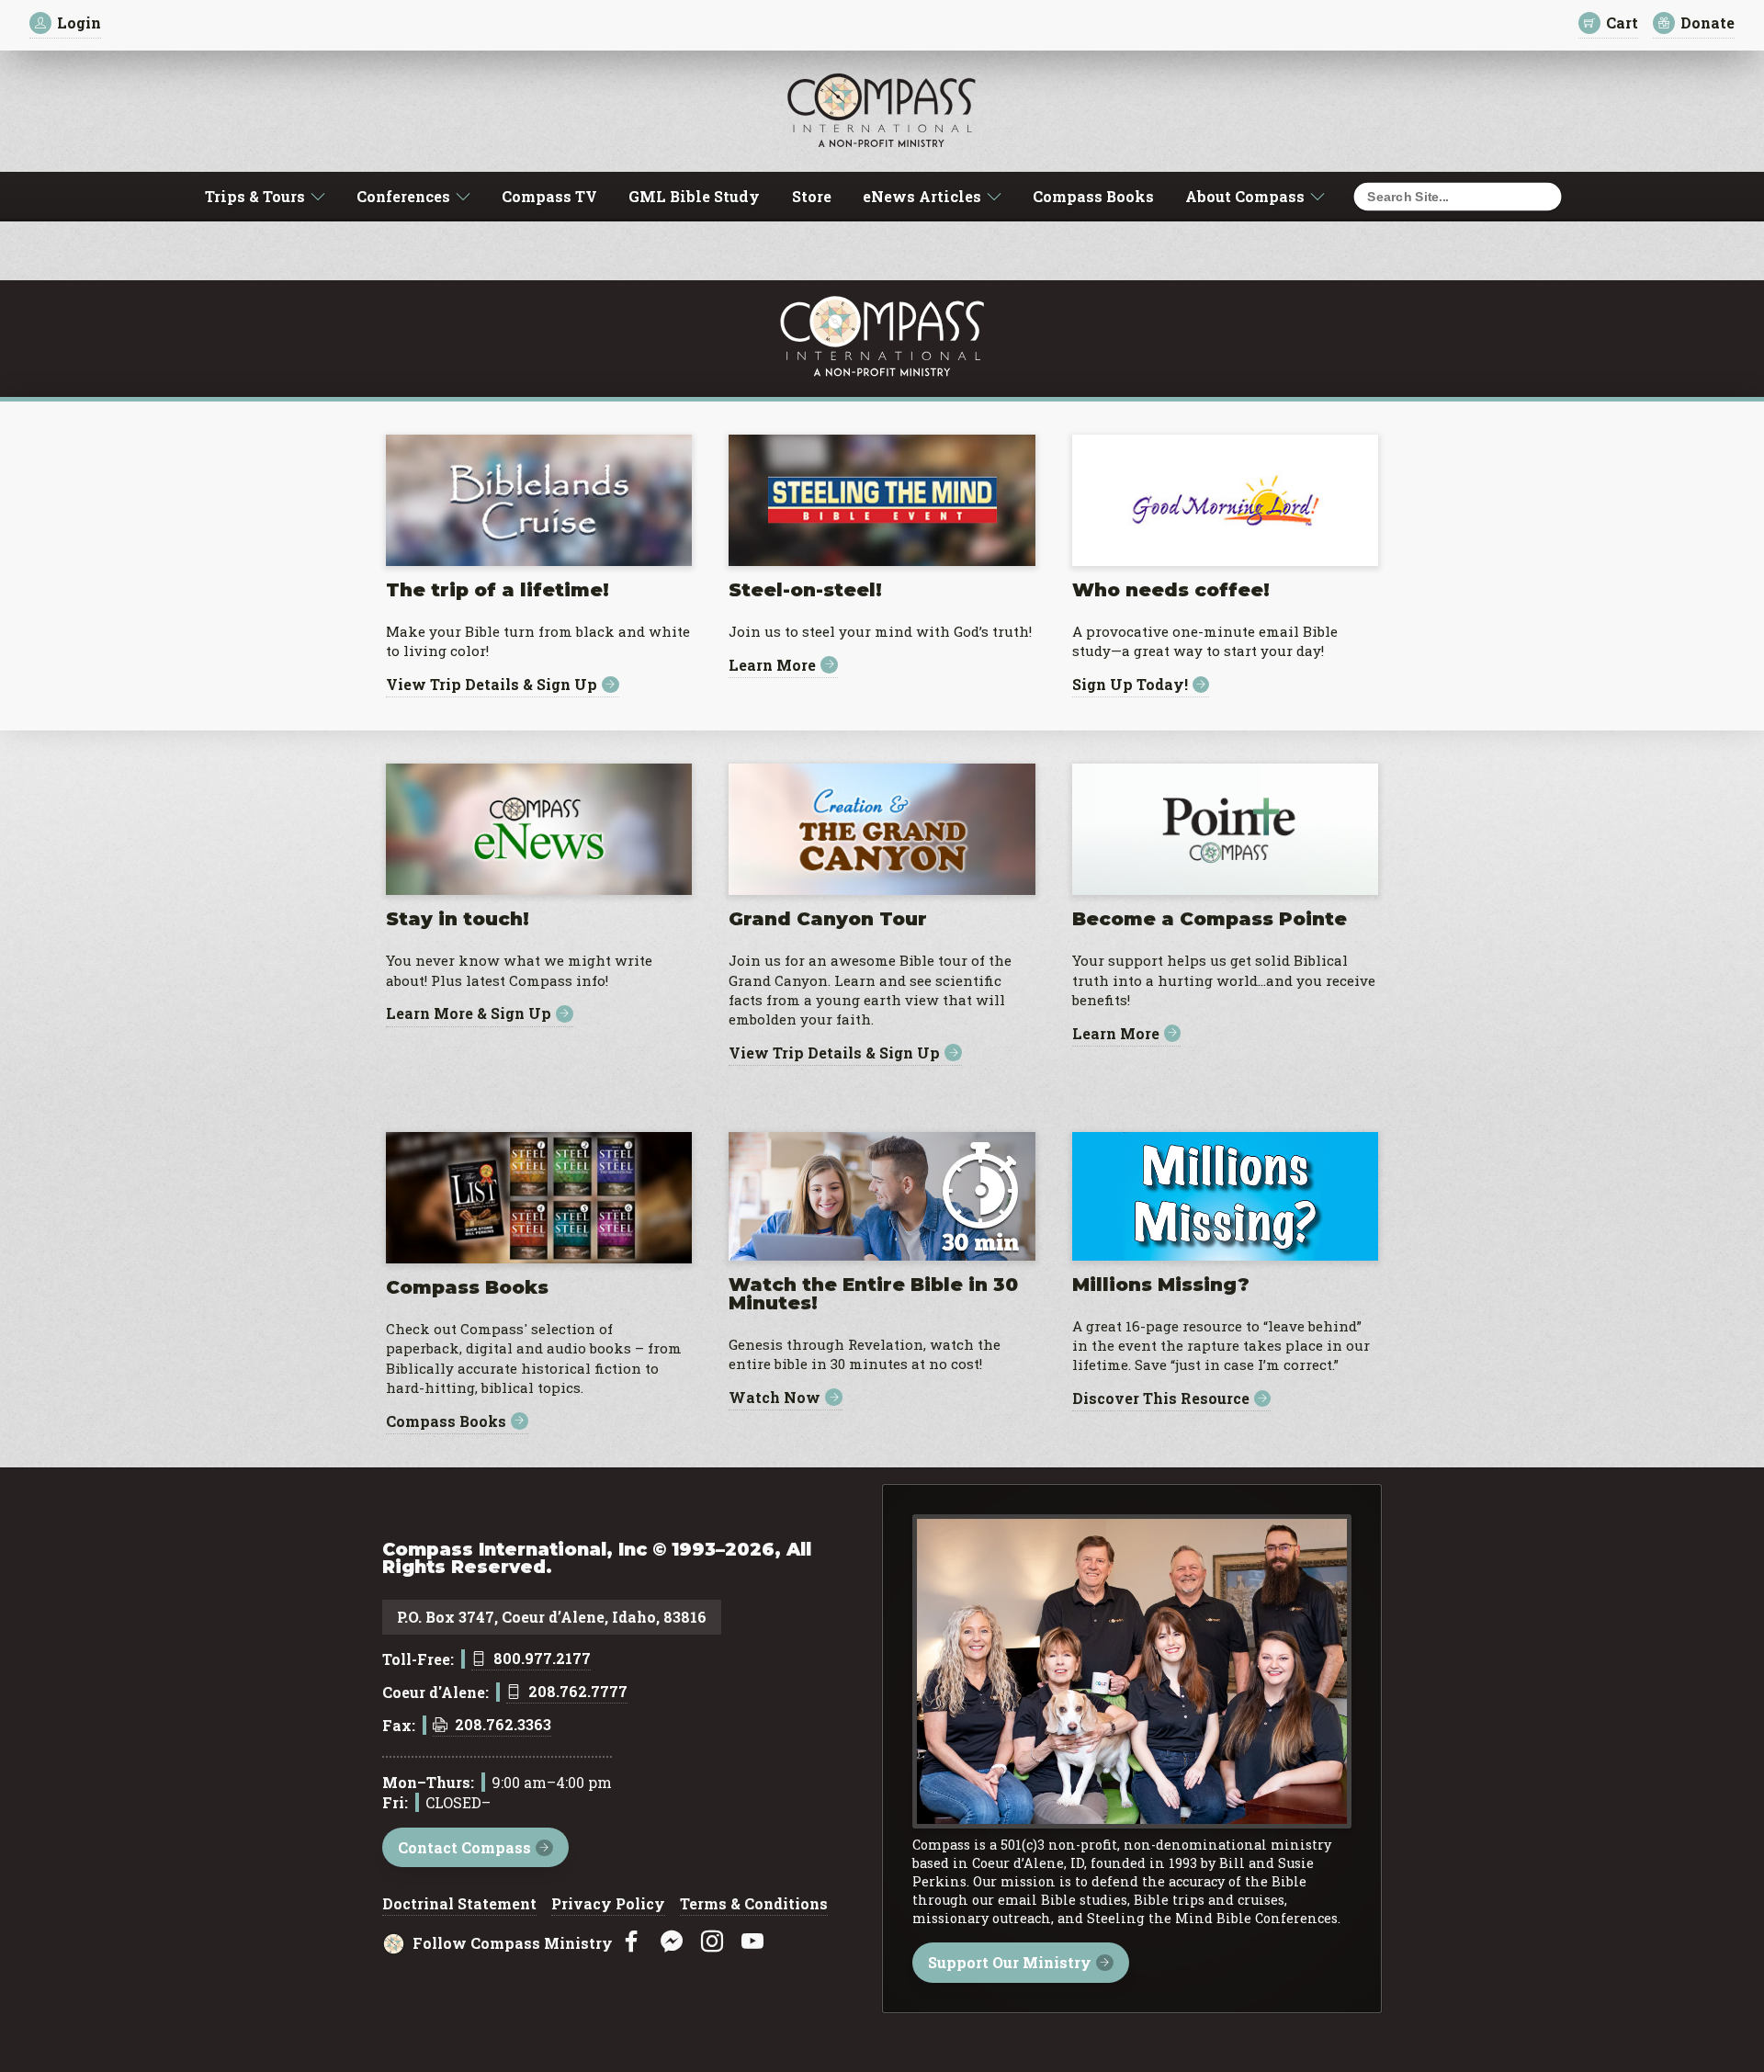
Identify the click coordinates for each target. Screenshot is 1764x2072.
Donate (1707, 23)
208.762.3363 (503, 1726)
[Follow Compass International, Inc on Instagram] (712, 1942)
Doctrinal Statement (459, 1905)
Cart (1622, 23)
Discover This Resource (1161, 1399)
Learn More (772, 665)
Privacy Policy (608, 1905)
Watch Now (775, 1397)
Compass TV (549, 196)
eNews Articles (922, 196)
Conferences (403, 196)
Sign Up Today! (1130, 685)
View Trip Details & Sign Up (492, 685)
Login (79, 23)
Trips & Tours (255, 196)
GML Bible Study (694, 196)
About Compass (1245, 196)
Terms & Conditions (754, 1905)
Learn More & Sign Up (469, 1014)
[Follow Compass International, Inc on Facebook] (631, 1942)
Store (812, 196)
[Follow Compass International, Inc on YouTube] (752, 1942)
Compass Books (1093, 196)
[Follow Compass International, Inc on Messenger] (672, 1942)
